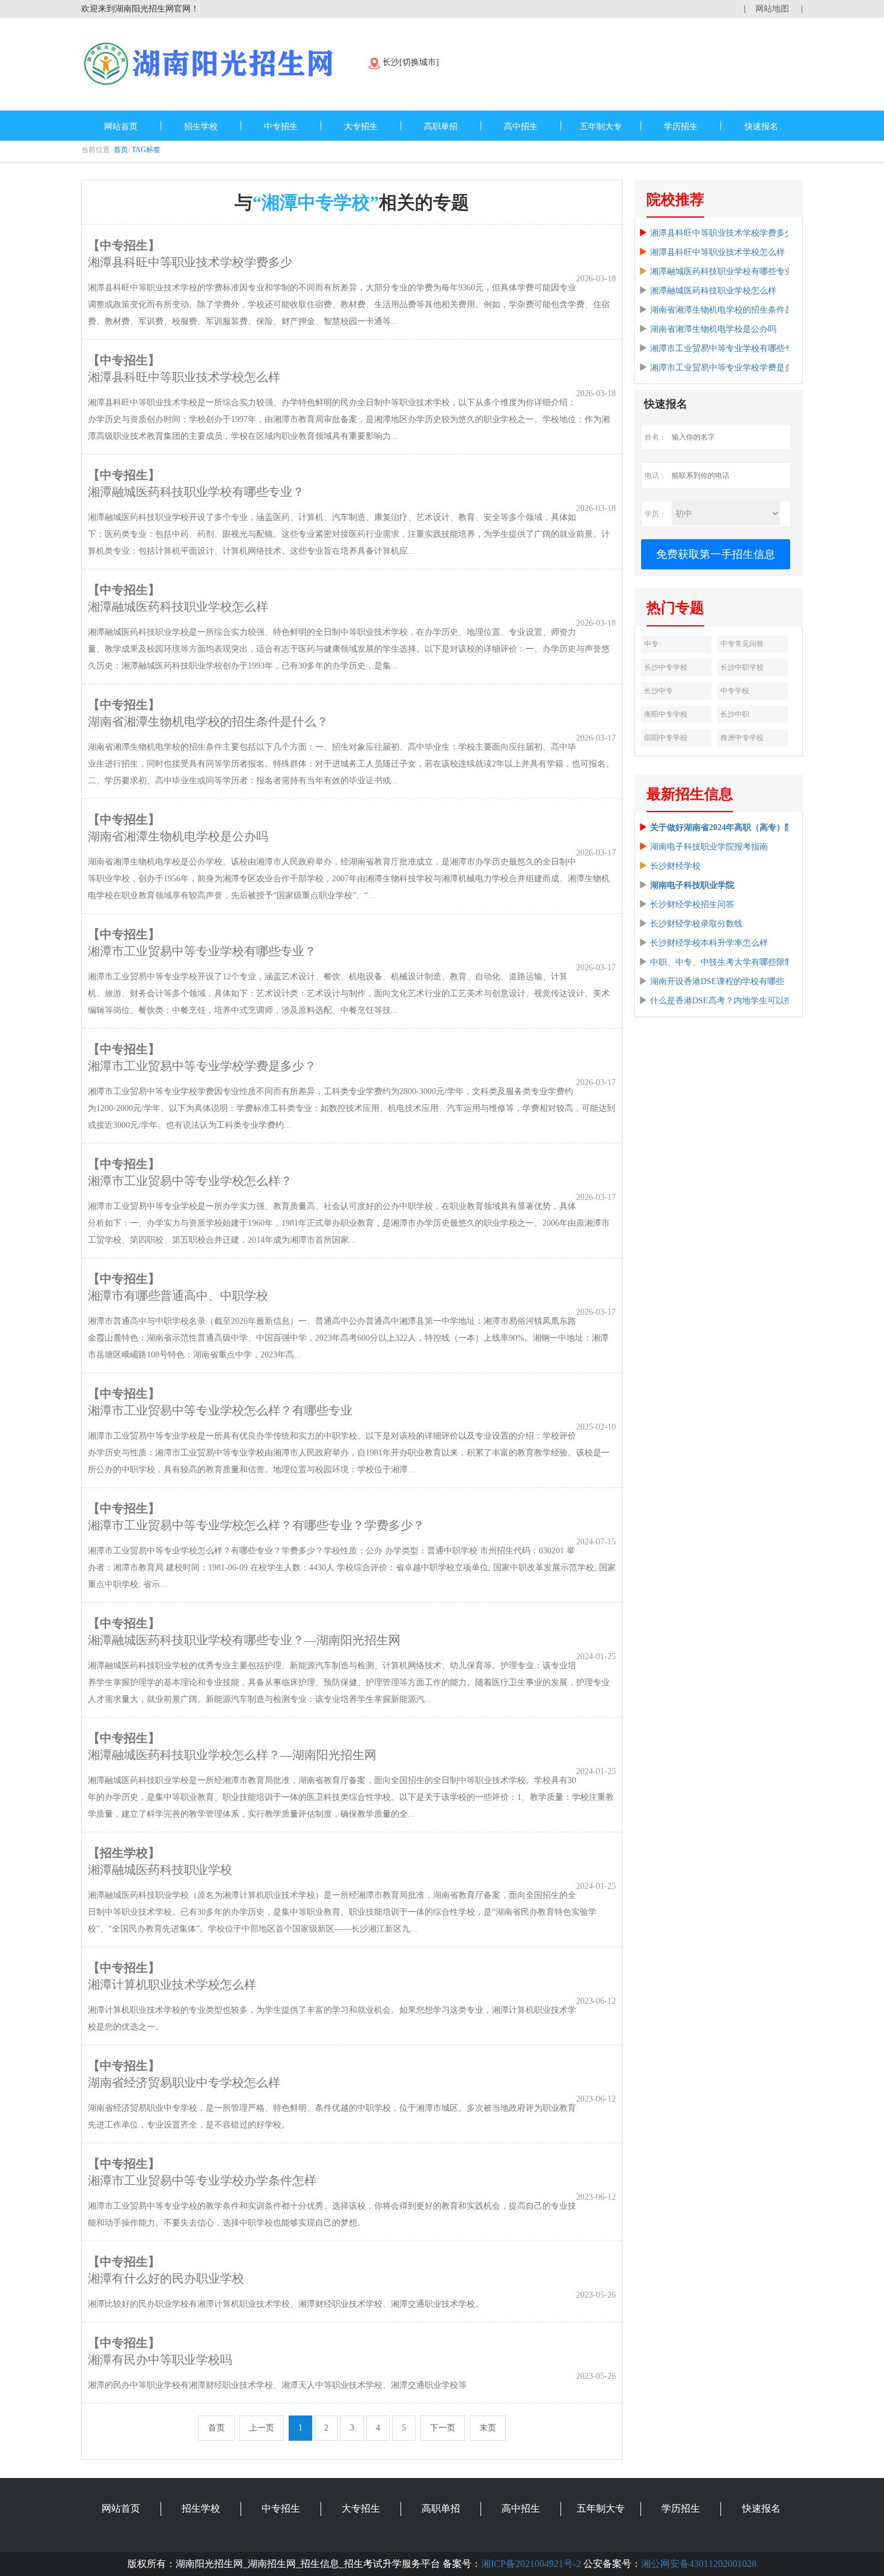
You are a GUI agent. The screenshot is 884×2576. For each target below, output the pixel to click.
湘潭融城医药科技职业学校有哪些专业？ (726, 271)
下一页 (443, 2428)
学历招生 (681, 127)
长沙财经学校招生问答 (692, 904)
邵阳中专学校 (666, 738)
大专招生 (361, 127)
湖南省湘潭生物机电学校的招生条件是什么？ (734, 310)
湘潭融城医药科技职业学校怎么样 (713, 291)
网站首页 (121, 127)
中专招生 (281, 127)
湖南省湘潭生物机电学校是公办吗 (713, 329)
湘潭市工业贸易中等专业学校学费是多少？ (730, 368)
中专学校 (735, 691)
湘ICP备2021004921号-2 (531, 2564)
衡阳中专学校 (666, 714)
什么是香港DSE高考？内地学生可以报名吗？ (734, 1001)
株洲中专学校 (742, 738)
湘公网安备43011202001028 (699, 2564)
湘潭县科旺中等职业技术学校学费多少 (722, 233)
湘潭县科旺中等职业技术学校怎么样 (717, 252)
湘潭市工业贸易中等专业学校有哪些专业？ (730, 348)
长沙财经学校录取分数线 (696, 924)
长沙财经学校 (675, 866)
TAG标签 (146, 150)
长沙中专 (658, 691)
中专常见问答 (742, 644)
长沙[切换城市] (411, 62)
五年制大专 (601, 127)
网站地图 (772, 9)
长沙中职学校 (742, 667)
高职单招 (441, 127)
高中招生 (521, 127)
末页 (488, 2428)
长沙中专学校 (666, 667)
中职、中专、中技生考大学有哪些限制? (723, 962)
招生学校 (201, 127)
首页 (121, 150)
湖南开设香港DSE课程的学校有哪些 (717, 981)
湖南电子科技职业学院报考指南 (709, 847)
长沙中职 (735, 714)
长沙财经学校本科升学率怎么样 (709, 943)
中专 (651, 644)
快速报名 (761, 127)
